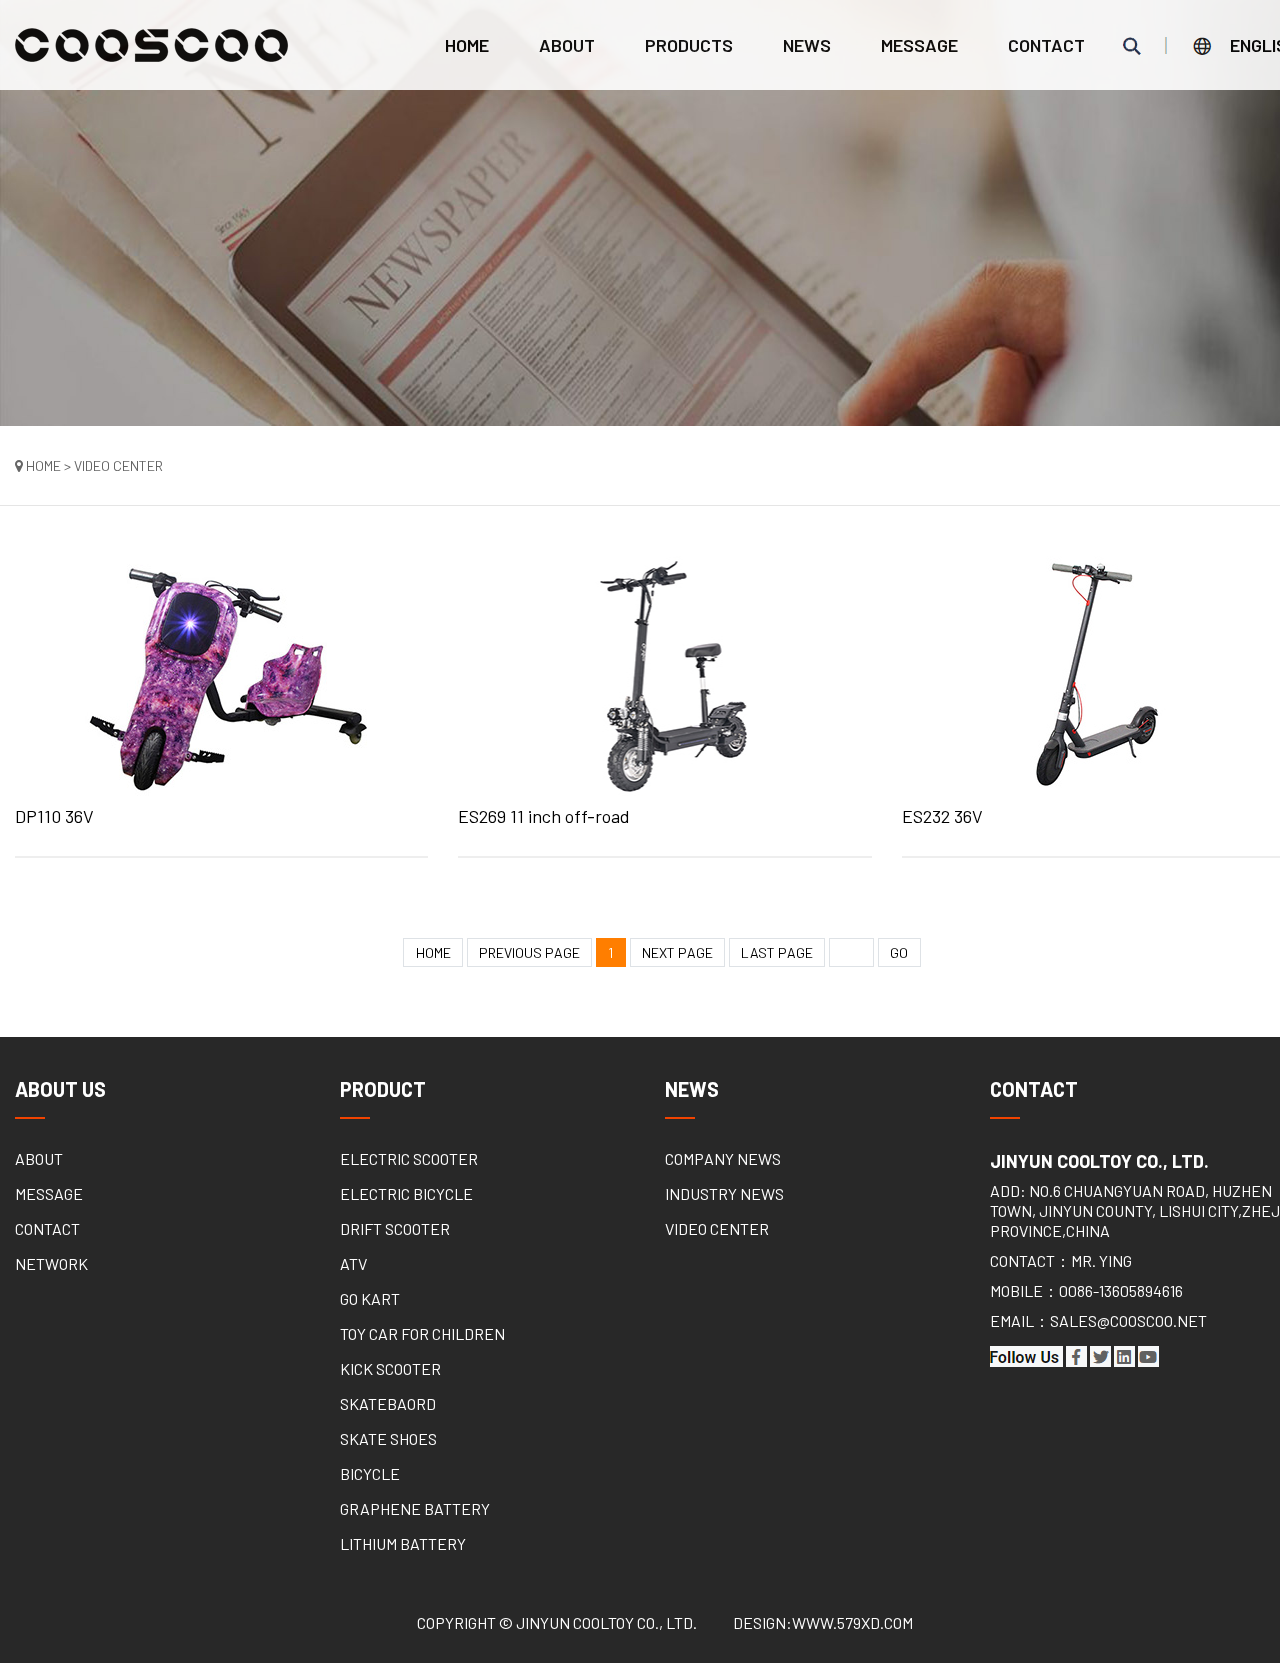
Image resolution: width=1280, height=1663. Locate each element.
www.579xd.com (852, 1622)
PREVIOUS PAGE (529, 952)
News (807, 45)
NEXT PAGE (677, 952)
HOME (433, 952)
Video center (717, 1228)
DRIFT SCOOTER (395, 1228)
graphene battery (415, 1508)
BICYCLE (370, 1473)
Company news (723, 1158)
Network (51, 1263)
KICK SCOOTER (390, 1368)
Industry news (724, 1193)
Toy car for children (422, 1333)
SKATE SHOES (388, 1438)
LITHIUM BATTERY (403, 1543)
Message (919, 45)
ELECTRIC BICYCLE (406, 1193)
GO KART (370, 1298)
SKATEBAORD (388, 1403)
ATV (353, 1263)
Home (467, 45)
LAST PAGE (777, 952)
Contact (1046, 45)
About (567, 45)
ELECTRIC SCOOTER (409, 1158)
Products (689, 45)
